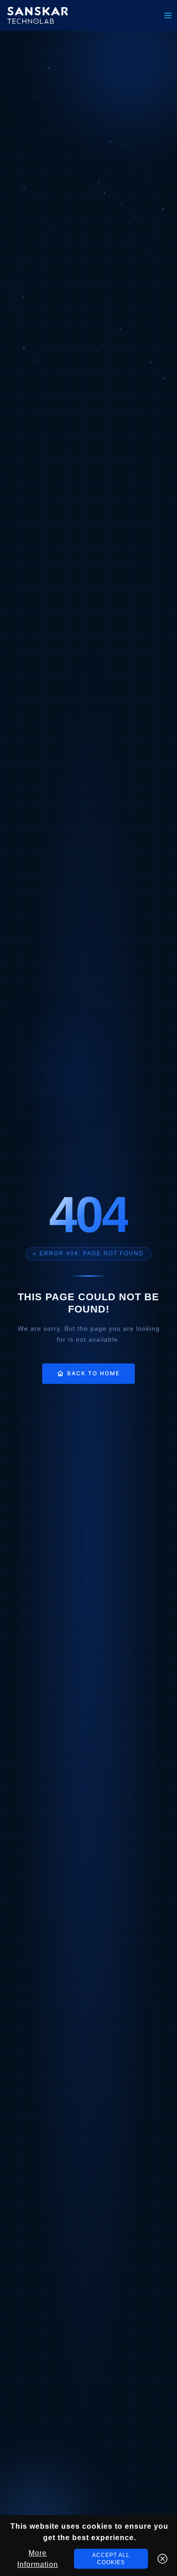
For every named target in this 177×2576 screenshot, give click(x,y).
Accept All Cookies (111, 2559)
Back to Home (93, 1373)
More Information (38, 2559)
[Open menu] (168, 15)
